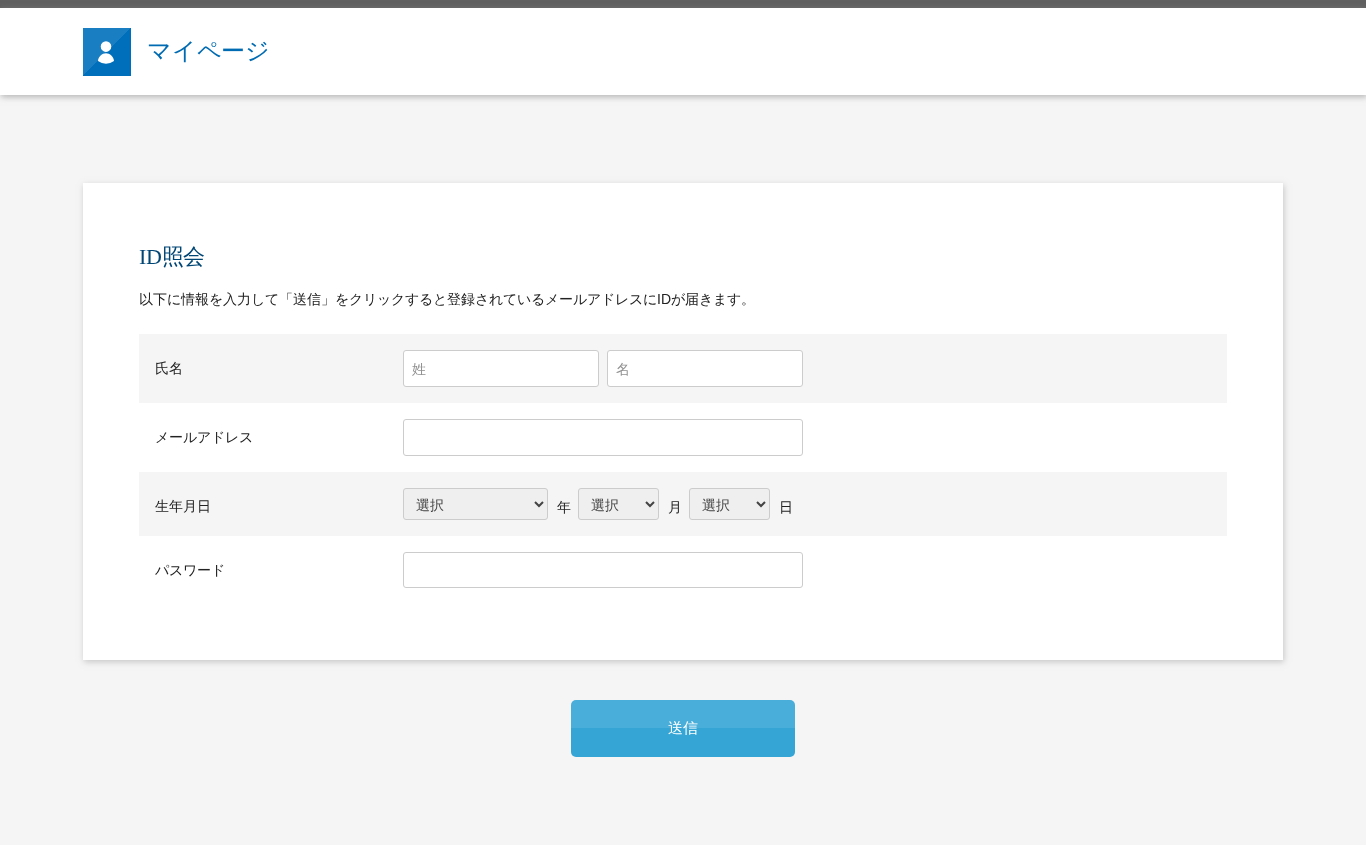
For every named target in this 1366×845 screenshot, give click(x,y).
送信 (683, 728)
